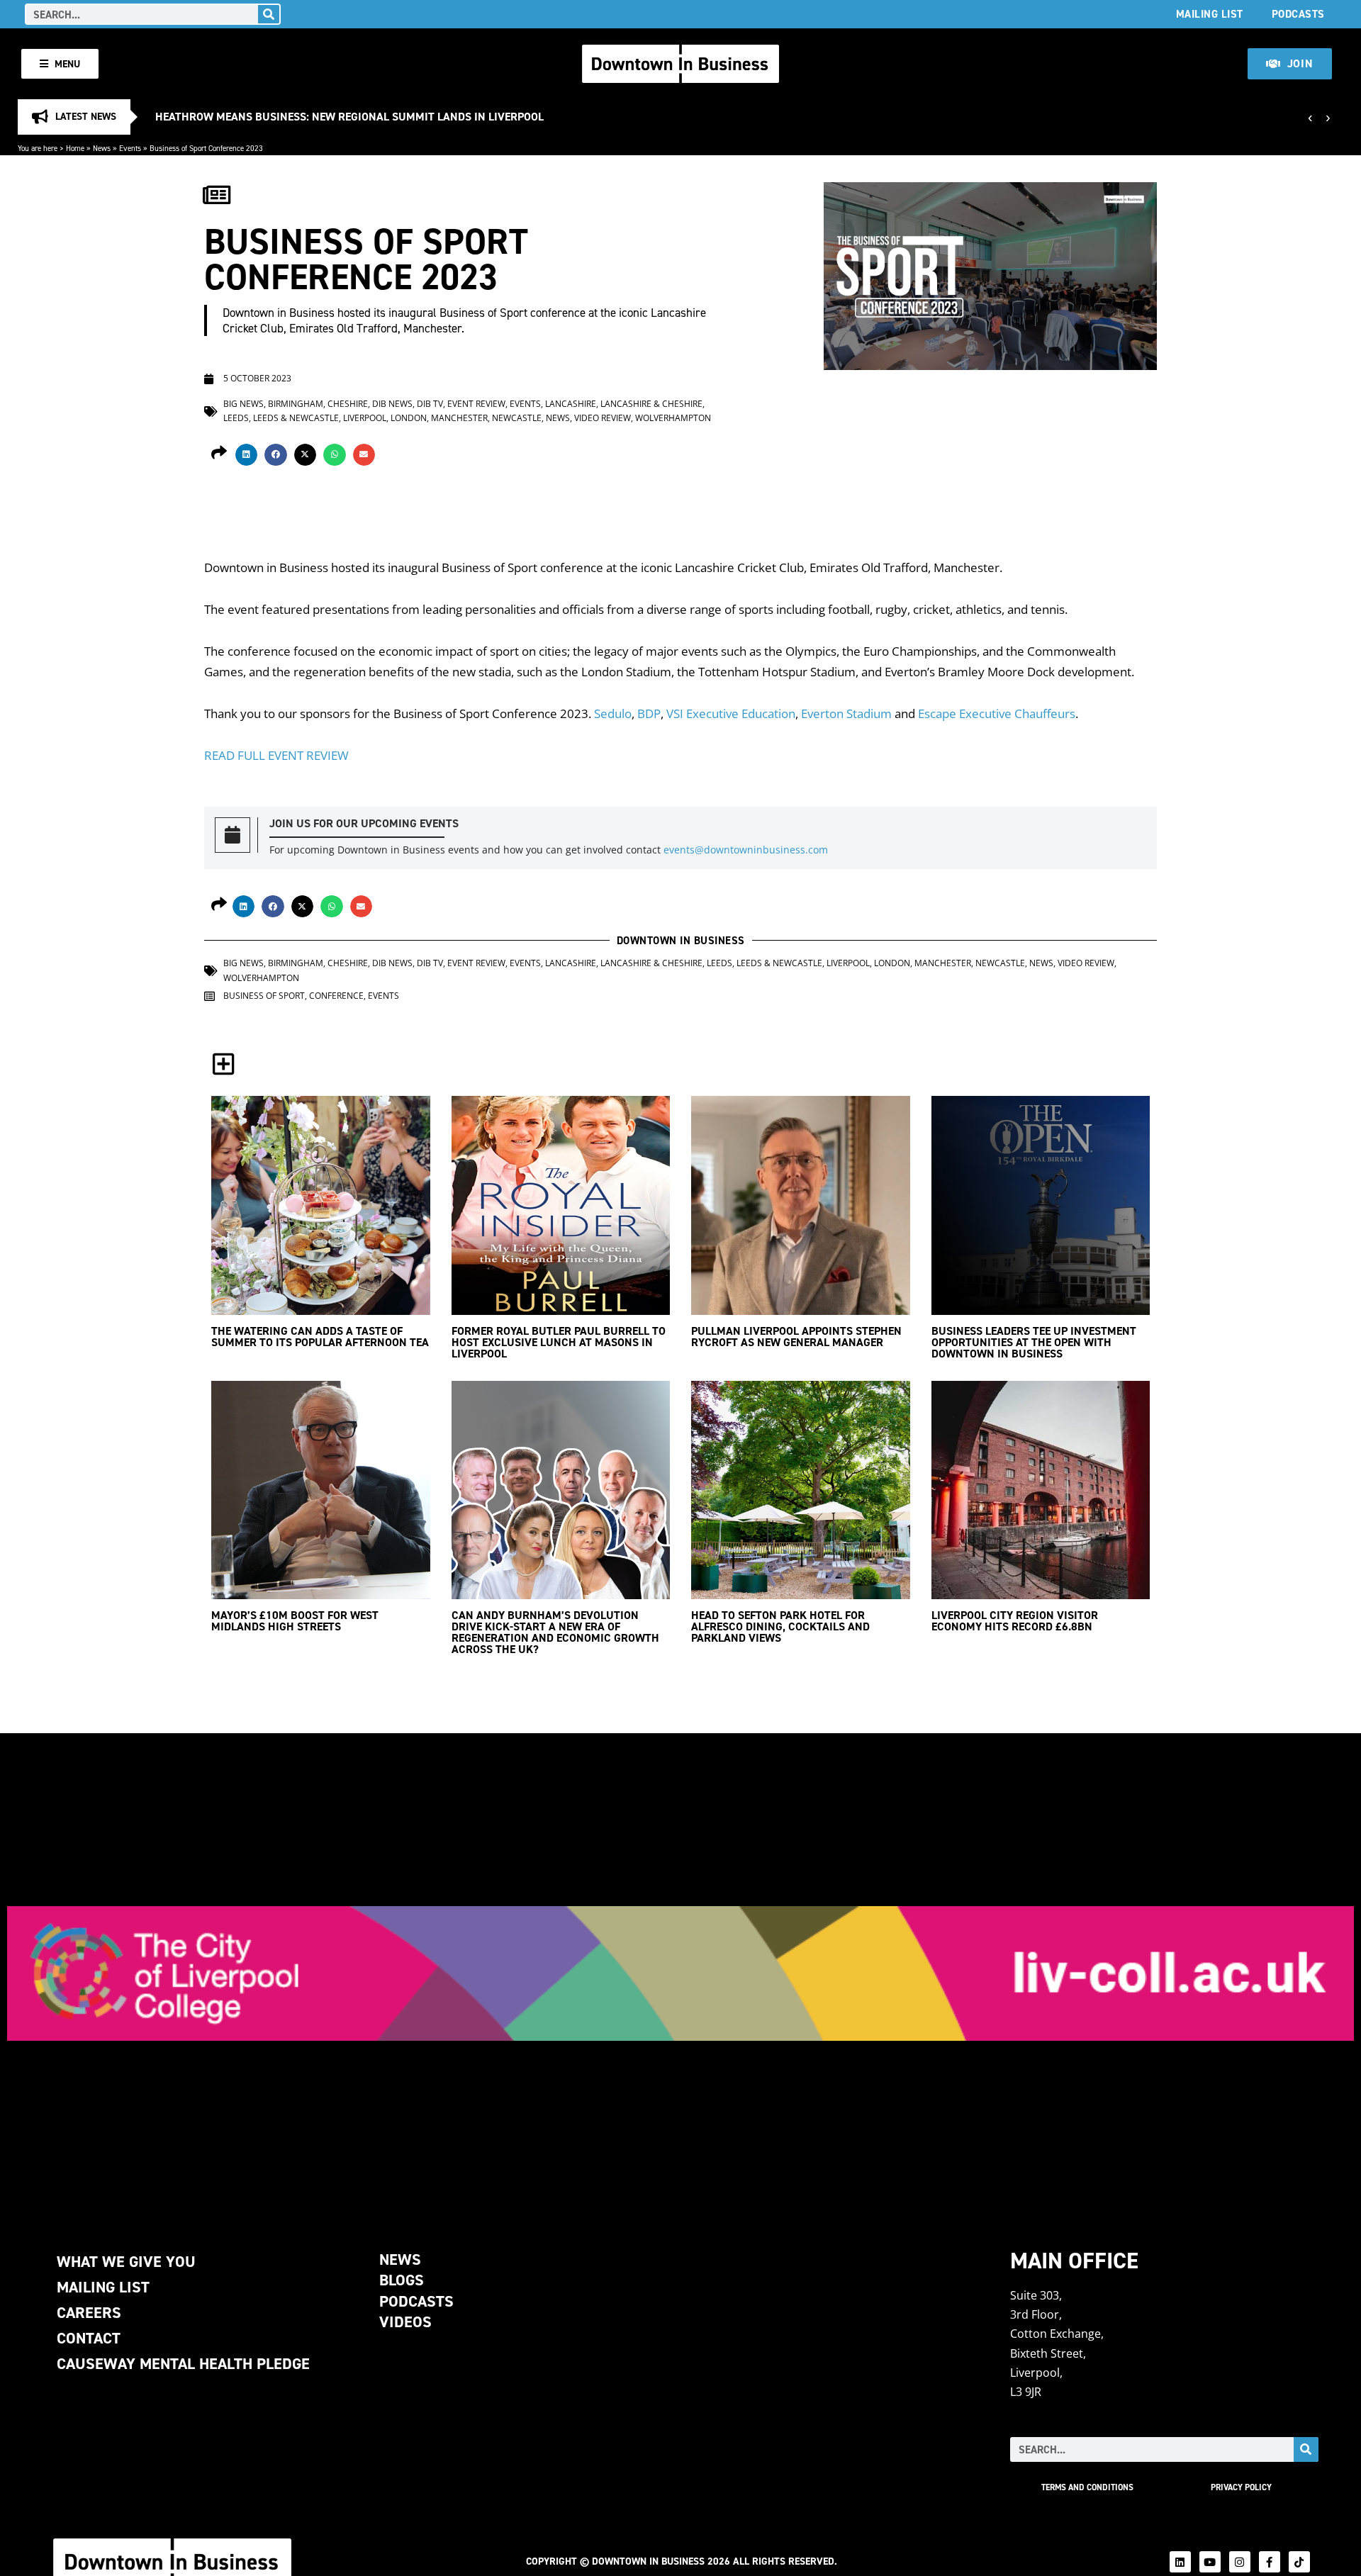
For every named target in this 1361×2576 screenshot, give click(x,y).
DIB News (392, 404)
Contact (89, 2338)
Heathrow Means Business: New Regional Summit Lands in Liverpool (349, 117)
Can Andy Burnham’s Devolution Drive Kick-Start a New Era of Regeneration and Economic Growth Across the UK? (555, 1632)
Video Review (603, 418)
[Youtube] (1210, 2562)
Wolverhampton (673, 418)
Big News (243, 404)
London (409, 418)
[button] (247, 455)
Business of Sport (264, 996)
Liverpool (365, 418)
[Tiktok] (1299, 2562)
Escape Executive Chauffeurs (997, 713)
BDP (649, 713)
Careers (89, 2313)
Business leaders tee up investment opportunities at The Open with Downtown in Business (1034, 1342)
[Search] (269, 14)
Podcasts (1298, 14)
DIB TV (430, 404)
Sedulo (613, 713)
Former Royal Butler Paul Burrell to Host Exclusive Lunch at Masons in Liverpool (559, 1342)
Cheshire (348, 404)
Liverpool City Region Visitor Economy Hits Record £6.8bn (1015, 1621)
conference (336, 996)
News (102, 148)
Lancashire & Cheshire (651, 404)
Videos (405, 2322)
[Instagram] (1240, 2562)
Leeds (236, 418)
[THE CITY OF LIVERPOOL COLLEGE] (680, 1973)
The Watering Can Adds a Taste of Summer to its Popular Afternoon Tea (320, 1337)
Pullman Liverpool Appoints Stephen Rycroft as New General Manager (796, 1337)
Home (75, 148)
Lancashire (571, 404)
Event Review (476, 404)
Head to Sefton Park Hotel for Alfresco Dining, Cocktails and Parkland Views (780, 1626)
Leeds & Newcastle (296, 418)
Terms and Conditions (1087, 2487)
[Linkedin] (1180, 2562)
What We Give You (126, 2262)
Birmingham (296, 404)
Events (130, 148)
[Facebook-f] (1270, 2562)
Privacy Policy (1241, 2487)
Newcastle (517, 418)
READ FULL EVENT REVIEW (276, 755)
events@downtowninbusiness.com (746, 850)
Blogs (402, 2280)
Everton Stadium (846, 713)
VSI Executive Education (731, 713)
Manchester (459, 418)
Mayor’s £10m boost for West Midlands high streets (295, 1621)
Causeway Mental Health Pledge (183, 2364)
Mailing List (1210, 14)
